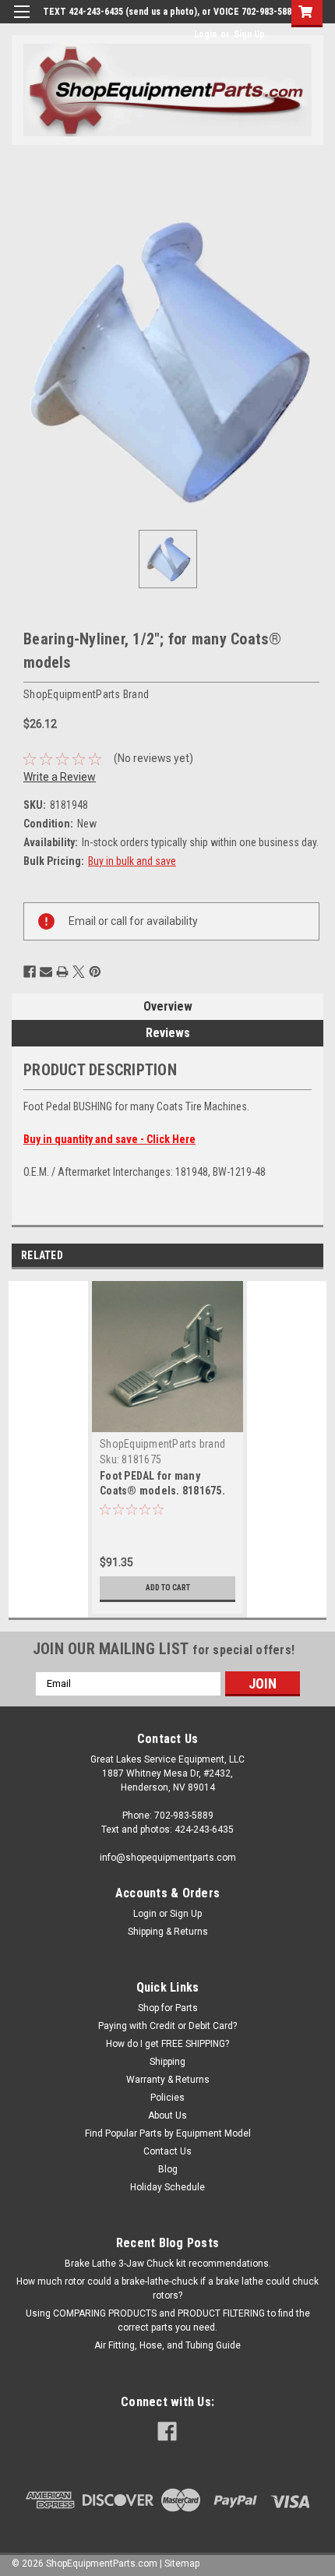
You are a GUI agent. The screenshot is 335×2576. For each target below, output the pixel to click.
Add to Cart (168, 1588)
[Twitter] (79, 972)
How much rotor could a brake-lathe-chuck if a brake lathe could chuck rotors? (167, 2288)
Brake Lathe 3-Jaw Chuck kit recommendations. (168, 2264)
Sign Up (249, 34)
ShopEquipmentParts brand (162, 1444)
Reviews (168, 1033)
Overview (168, 1006)
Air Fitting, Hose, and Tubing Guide (167, 2345)
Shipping (167, 2062)
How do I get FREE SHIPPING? (167, 2044)
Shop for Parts (168, 2008)
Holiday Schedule (167, 2187)
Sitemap (182, 2564)
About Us (167, 2115)
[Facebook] (30, 972)
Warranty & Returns (168, 2080)
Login (205, 34)
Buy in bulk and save (132, 861)
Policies (167, 2098)
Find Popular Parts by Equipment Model (168, 2133)
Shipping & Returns (168, 1932)
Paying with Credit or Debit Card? (167, 2026)
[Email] (46, 972)
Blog (168, 2169)
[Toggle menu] (21, 21)
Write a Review (60, 777)
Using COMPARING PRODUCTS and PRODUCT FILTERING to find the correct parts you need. (168, 2320)
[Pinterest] (95, 972)
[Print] (62, 972)
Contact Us (167, 2151)
